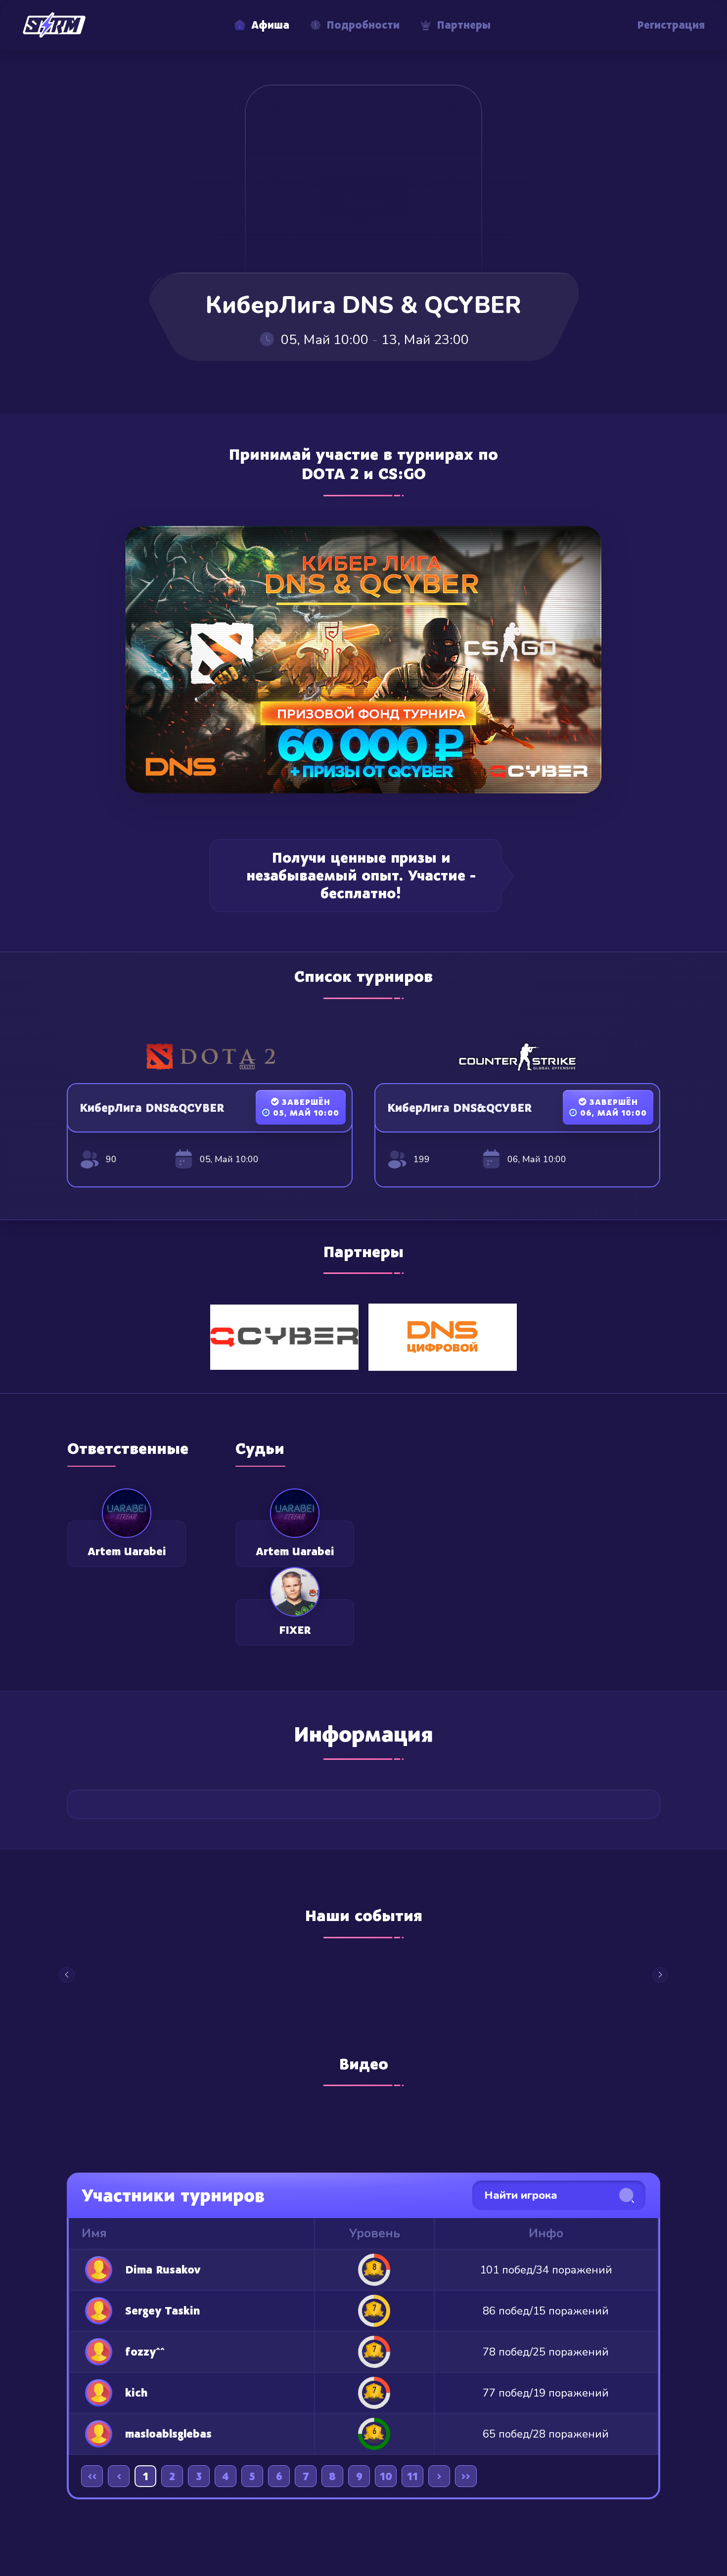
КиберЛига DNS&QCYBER (152, 1108)
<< (92, 2476)
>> (466, 2476)
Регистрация (671, 25)
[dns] (443, 1336)
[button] (67, 1975)
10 (386, 2476)
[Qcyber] (284, 1336)
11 (412, 2476)
